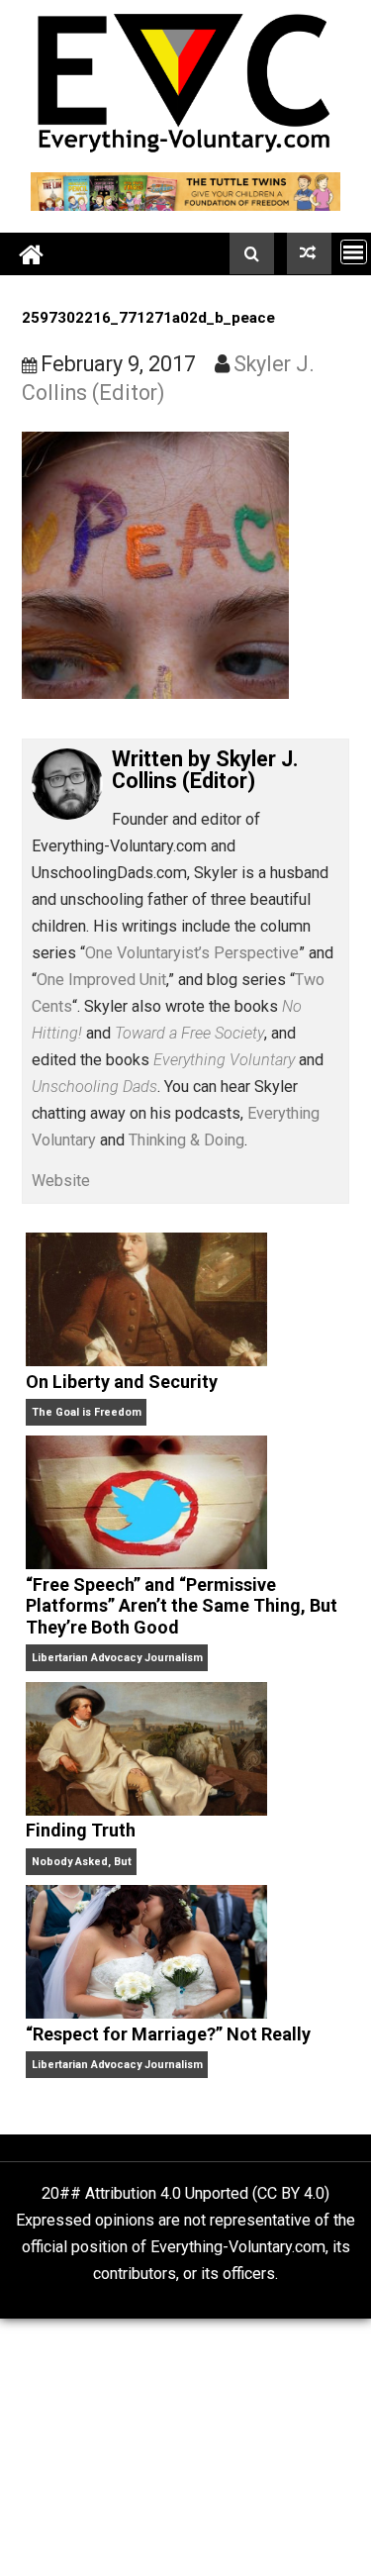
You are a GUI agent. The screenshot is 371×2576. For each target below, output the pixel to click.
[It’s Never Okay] (309, 253)
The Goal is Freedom (87, 1412)
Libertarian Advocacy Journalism (117, 1658)
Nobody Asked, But (82, 1862)
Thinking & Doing (186, 1140)
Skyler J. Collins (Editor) (205, 770)
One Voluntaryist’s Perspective (192, 953)
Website (61, 1181)
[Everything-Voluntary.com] (32, 254)
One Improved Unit (101, 980)
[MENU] (354, 252)
